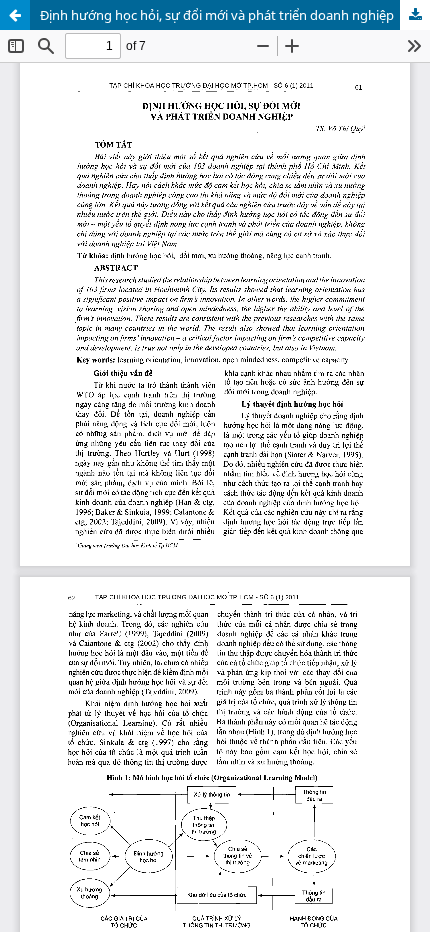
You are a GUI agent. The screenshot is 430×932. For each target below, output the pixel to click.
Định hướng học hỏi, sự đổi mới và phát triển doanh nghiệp (217, 15)
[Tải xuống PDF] (415, 15)
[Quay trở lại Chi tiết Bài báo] (15, 15)
